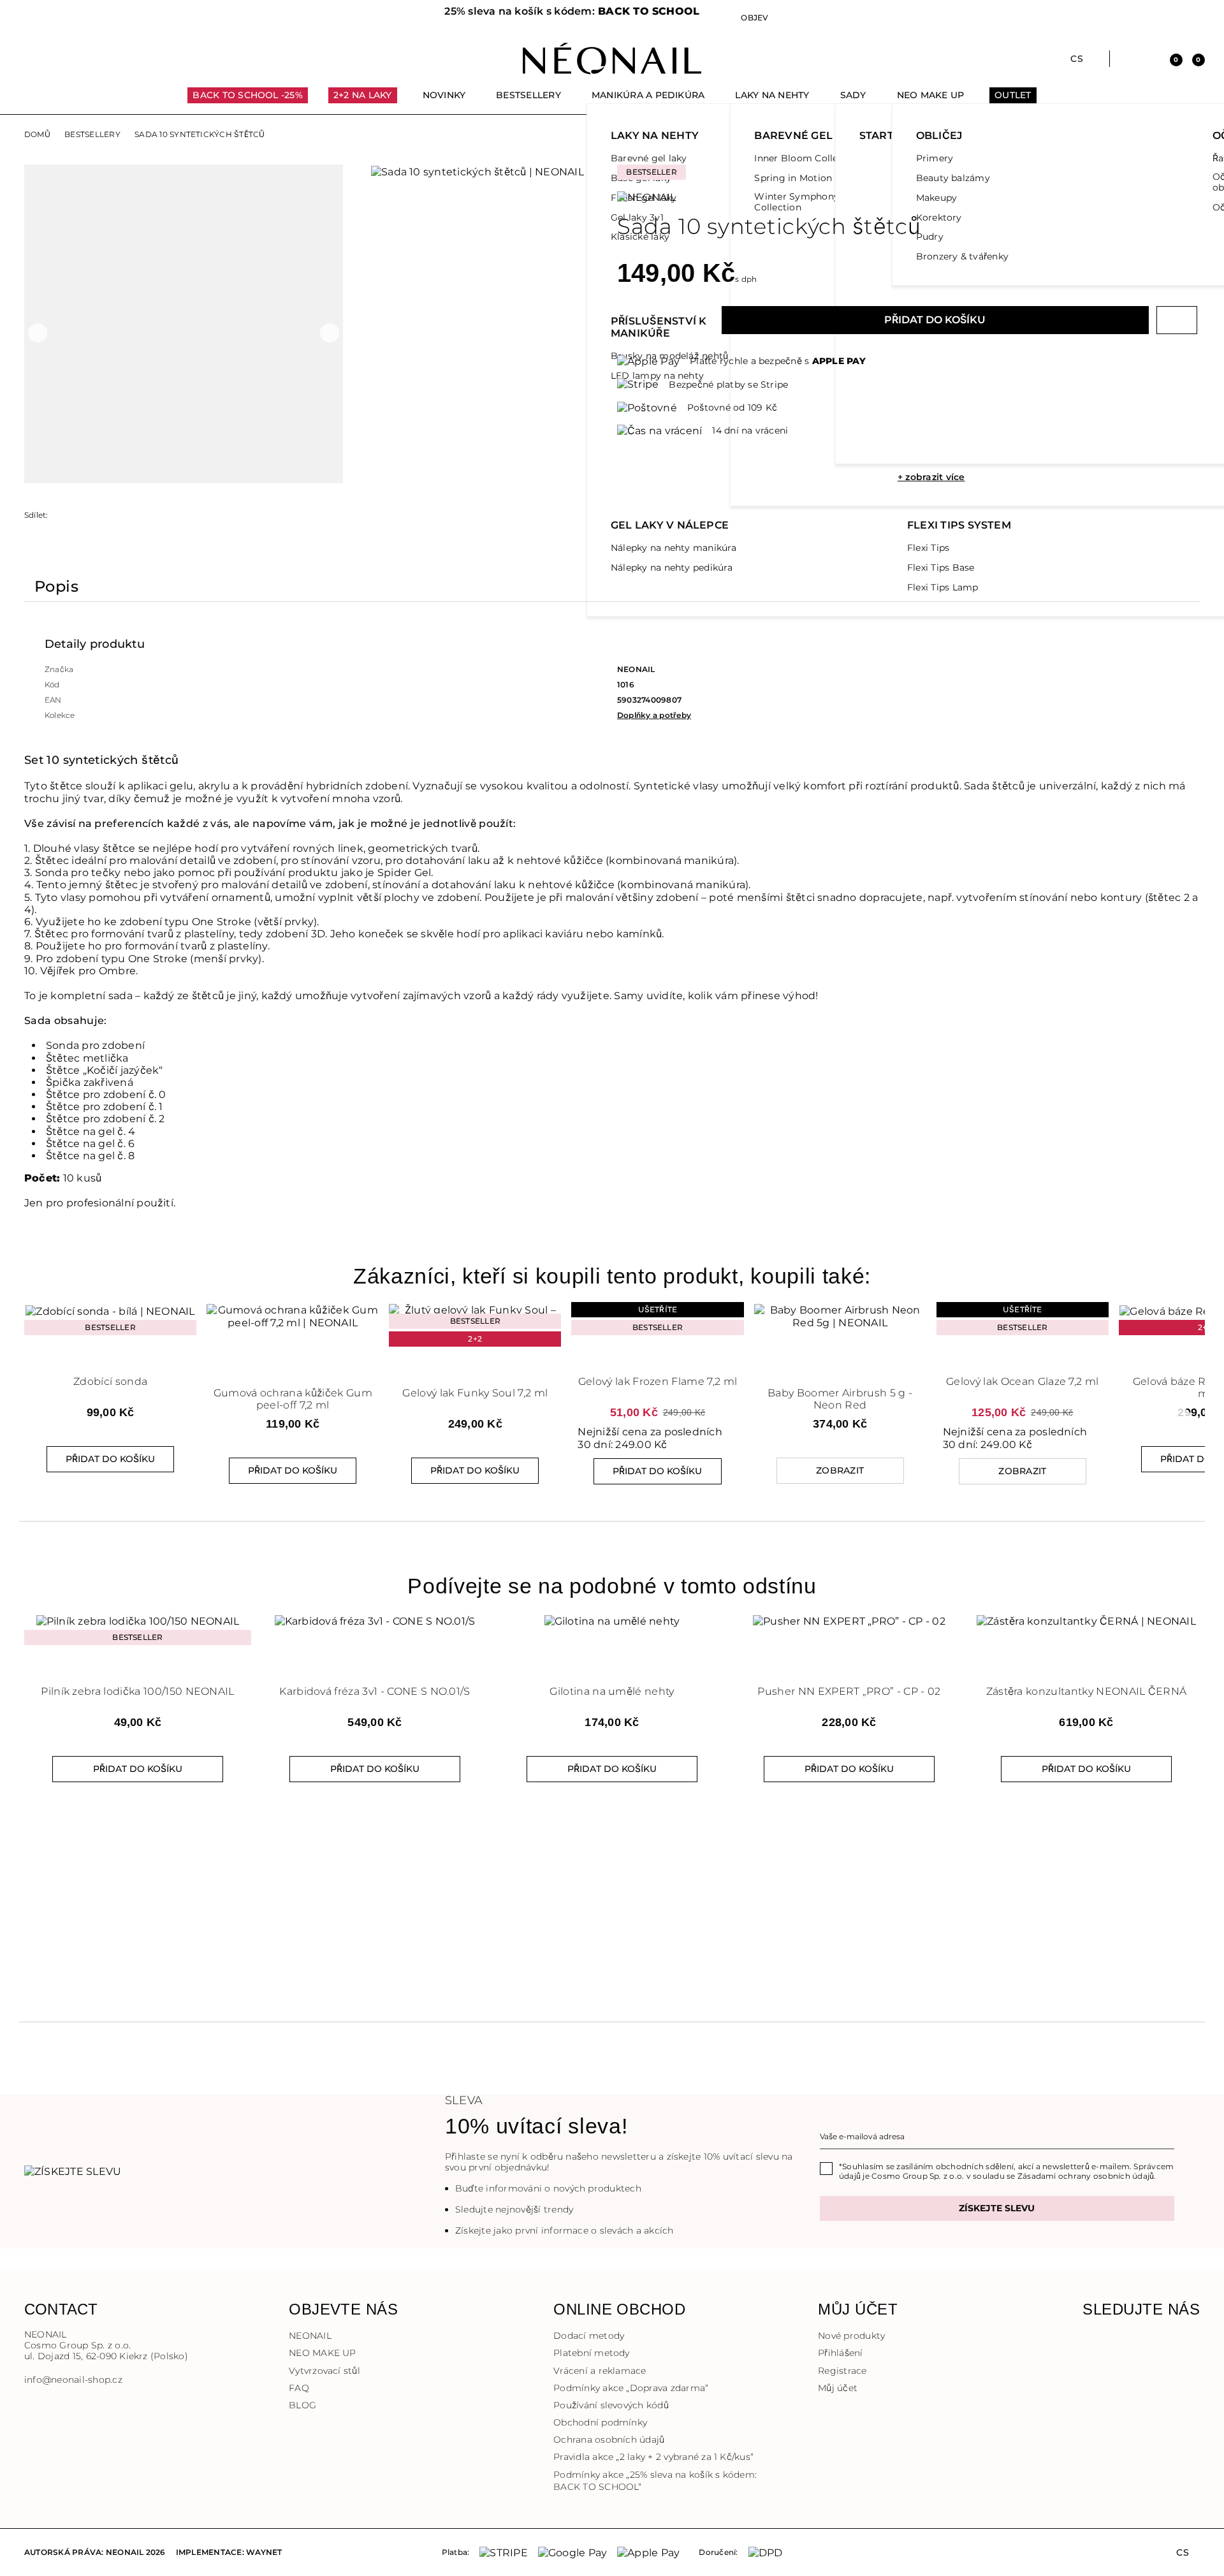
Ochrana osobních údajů (609, 2440)
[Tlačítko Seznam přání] (1177, 320)
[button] (249, 18)
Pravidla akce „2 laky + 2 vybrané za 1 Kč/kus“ (653, 2457)
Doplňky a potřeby (654, 715)
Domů (37, 135)
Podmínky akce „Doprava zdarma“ (631, 2388)
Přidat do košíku (935, 320)
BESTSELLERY (92, 135)
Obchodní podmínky (600, 2422)
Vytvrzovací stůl (324, 2371)
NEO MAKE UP (323, 2353)
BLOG (302, 2405)
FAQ (299, 2388)
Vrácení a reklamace (600, 2371)
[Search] (1126, 59)
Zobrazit (840, 1470)
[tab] (56, 589)
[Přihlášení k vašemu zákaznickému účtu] (1148, 59)
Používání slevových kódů (611, 2405)
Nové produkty (851, 2336)
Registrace (842, 2371)
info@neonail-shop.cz (73, 2380)
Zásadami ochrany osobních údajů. (1087, 2176)
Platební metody (592, 2353)
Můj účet (838, 2388)
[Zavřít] (612, 13)
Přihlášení (840, 2353)
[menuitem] (248, 101)
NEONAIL (310, 2336)
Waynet (264, 2552)
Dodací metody (589, 2336)
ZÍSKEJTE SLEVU (997, 2208)
